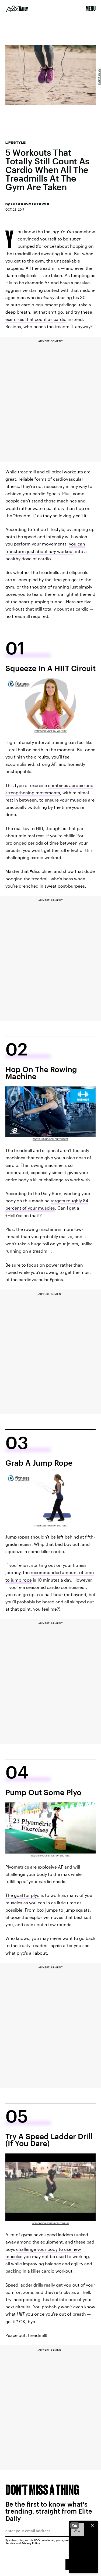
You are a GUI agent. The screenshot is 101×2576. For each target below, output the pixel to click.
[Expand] (75, 2525)
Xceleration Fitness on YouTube (51, 2223)
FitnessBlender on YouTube (51, 731)
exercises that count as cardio (36, 319)
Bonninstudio (99, 77)
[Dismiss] (92, 2525)
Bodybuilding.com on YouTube (50, 1139)
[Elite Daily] (17, 9)
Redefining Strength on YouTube (50, 1856)
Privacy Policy (31, 2543)
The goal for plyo (22, 1895)
